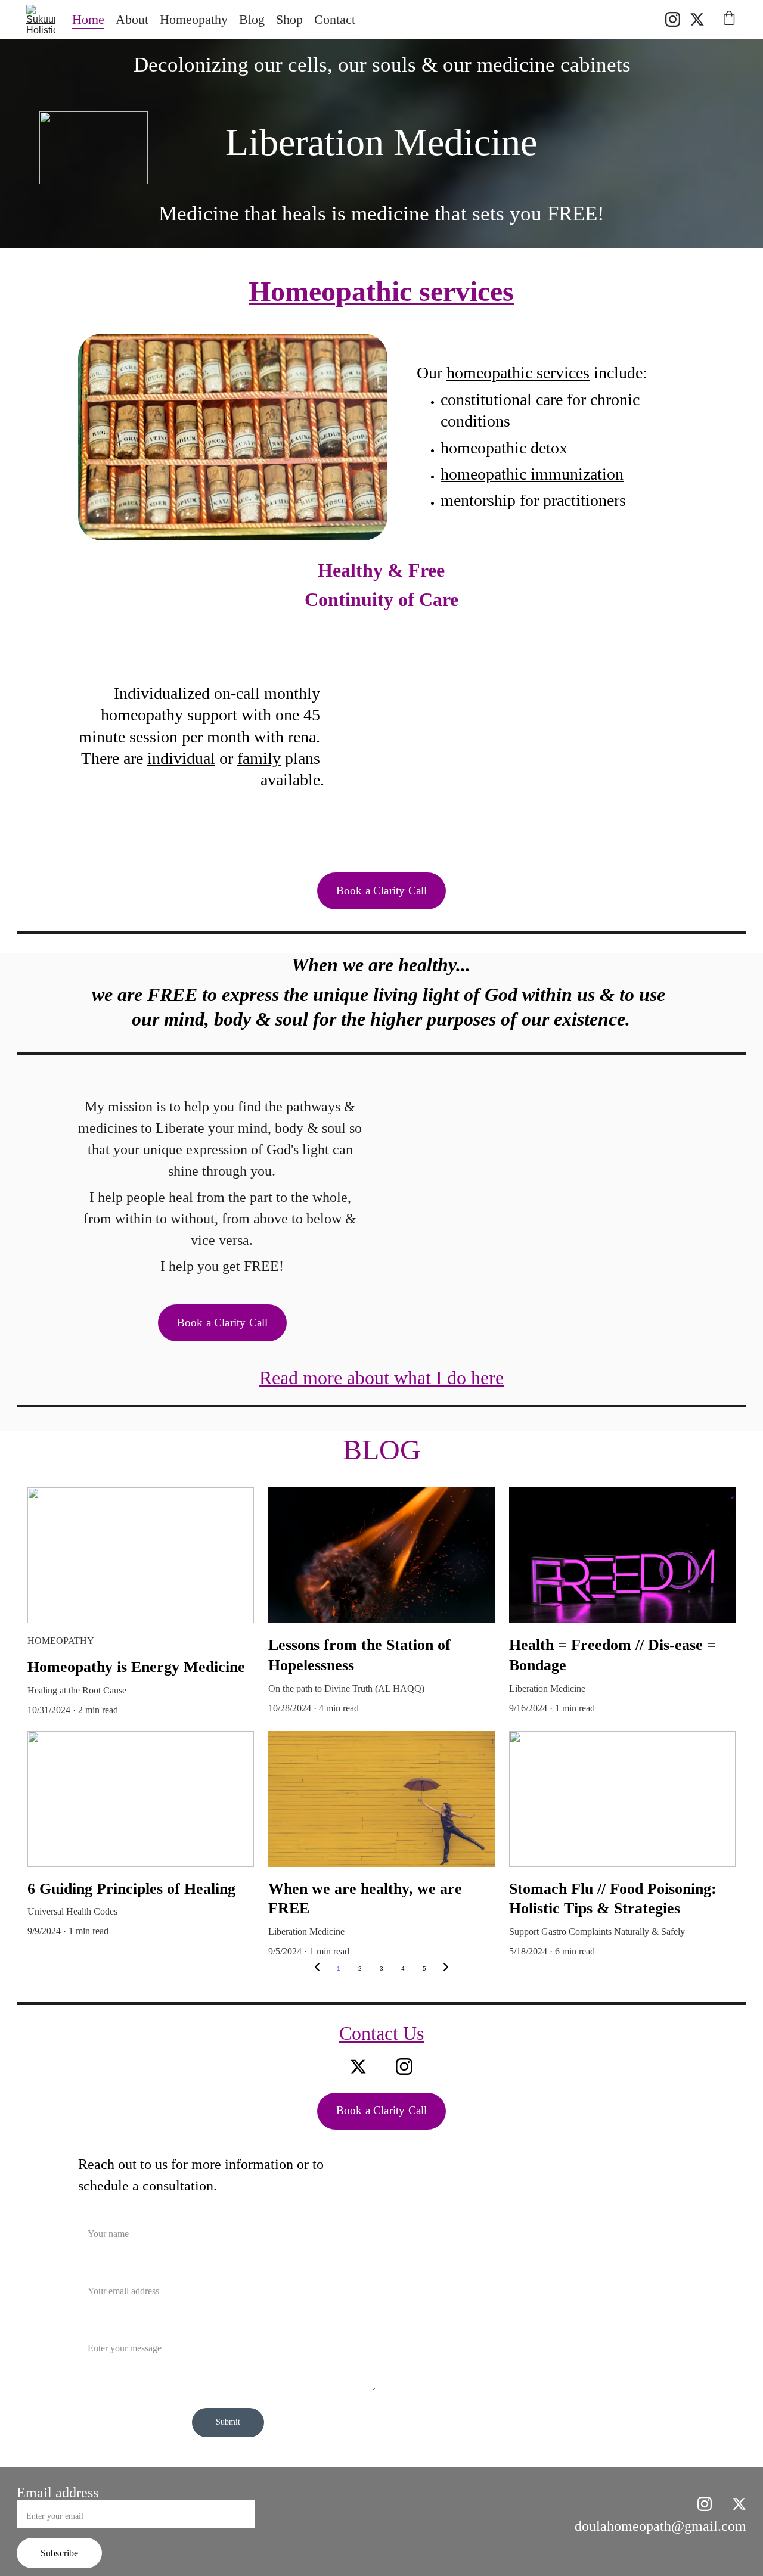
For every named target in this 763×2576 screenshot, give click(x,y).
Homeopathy (194, 19)
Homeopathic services (381, 291)
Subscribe (59, 2553)
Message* (97, 2326)
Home (88, 19)
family (259, 758)
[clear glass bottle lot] (233, 437)
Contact (335, 19)
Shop (289, 19)
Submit (228, 2422)
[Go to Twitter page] (697, 19)
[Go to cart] (729, 20)
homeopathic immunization (532, 474)
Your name (99, 2212)
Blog (252, 19)
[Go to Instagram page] (677, 19)
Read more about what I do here (381, 1378)
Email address (58, 2493)
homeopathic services (518, 373)
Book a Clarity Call (382, 891)
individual (181, 758)
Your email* (101, 2269)
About (132, 19)
